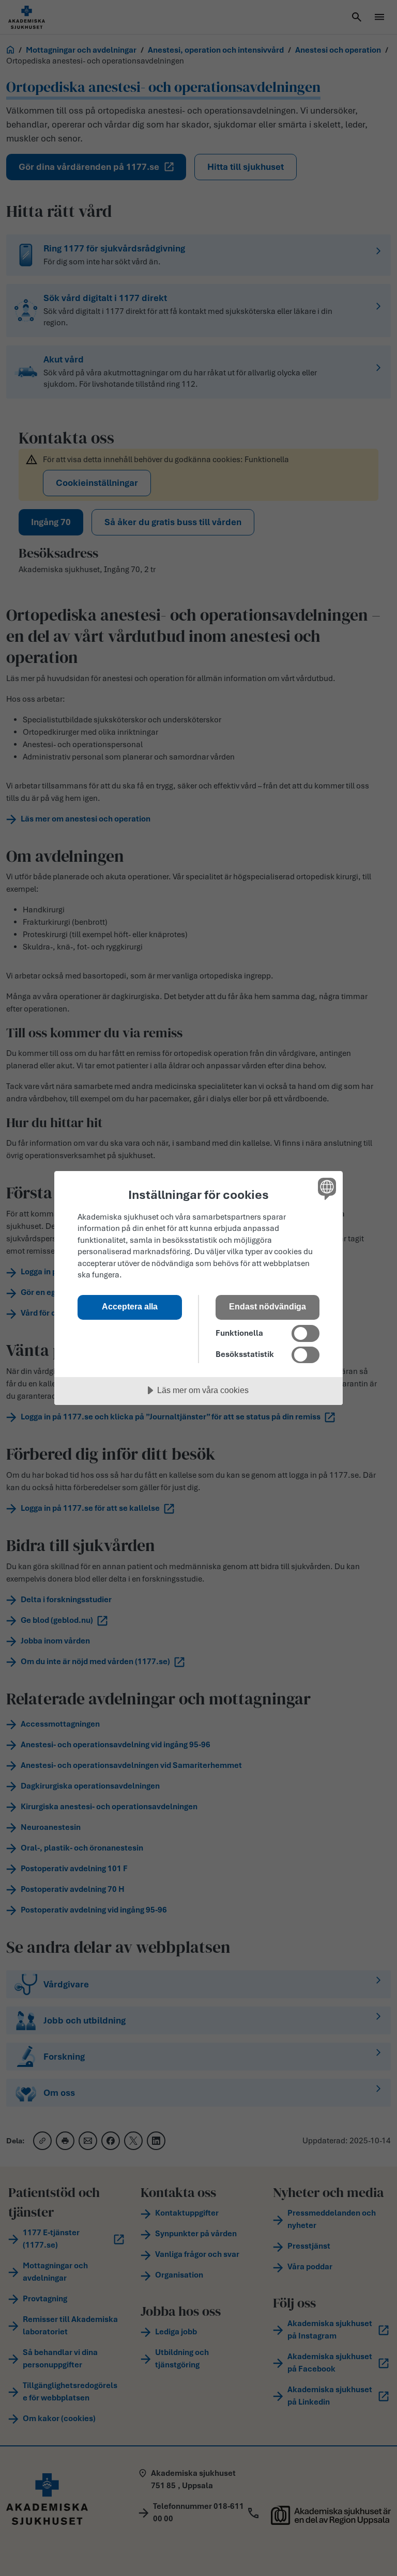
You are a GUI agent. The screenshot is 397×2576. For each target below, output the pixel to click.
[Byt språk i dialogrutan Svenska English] (326, 1189)
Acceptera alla (130, 1306)
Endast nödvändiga (268, 1306)
